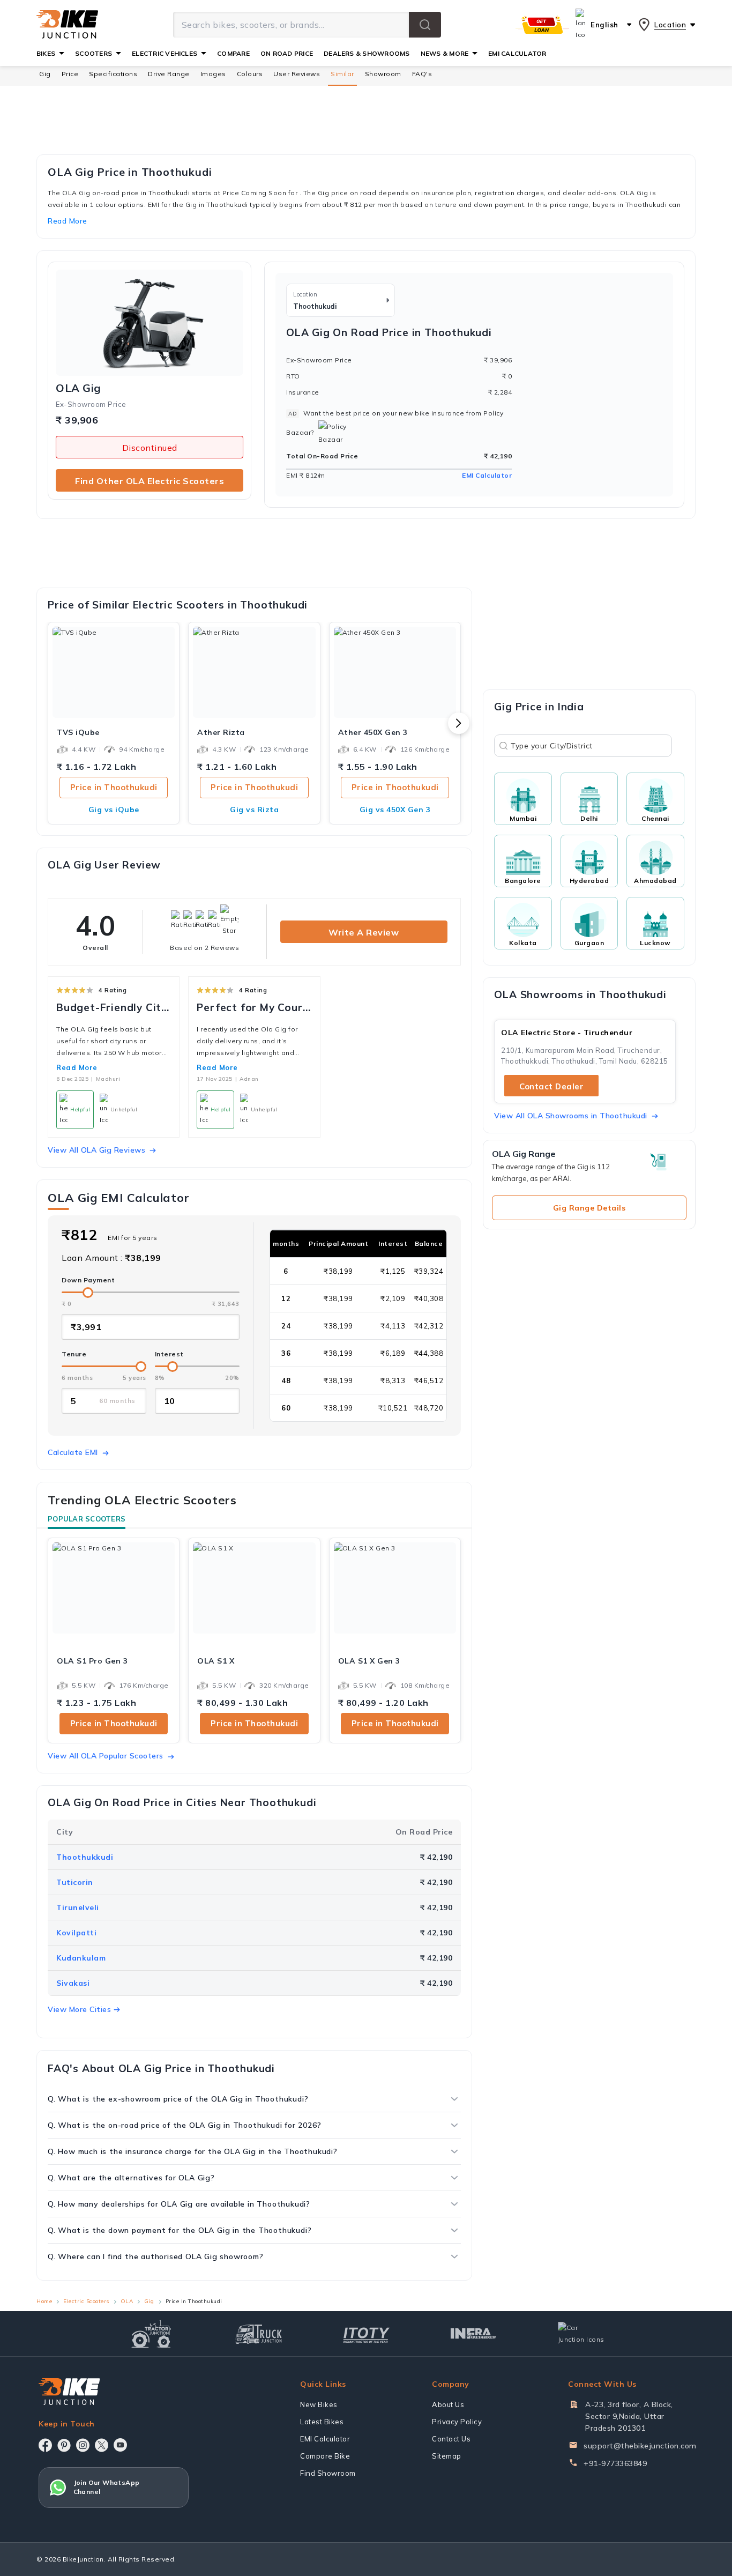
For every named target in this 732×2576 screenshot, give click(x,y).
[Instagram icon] (83, 2445)
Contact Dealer (551, 1086)
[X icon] (102, 2445)
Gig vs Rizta (254, 810)
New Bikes (319, 2404)
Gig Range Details (589, 1208)
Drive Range (169, 74)
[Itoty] (366, 2334)
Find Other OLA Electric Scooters (150, 481)
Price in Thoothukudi (114, 787)
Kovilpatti (76, 1933)
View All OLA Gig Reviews (96, 1150)
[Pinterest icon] (64, 2445)
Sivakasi (73, 1983)
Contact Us (451, 2439)
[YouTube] (120, 2445)
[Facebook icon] (45, 2445)
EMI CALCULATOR (517, 53)
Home (44, 2301)
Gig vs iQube (114, 810)
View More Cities (79, 2009)
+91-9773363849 (615, 2463)
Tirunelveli (78, 1907)
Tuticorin (75, 1882)
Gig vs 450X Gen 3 (395, 810)
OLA (127, 2301)
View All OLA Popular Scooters (106, 1756)
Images (213, 74)
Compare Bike (325, 2456)
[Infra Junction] (473, 2334)
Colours (250, 74)
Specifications (113, 74)
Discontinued (150, 448)
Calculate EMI (73, 1452)
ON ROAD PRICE (287, 53)
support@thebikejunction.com (640, 2446)
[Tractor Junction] (151, 2334)
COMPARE (233, 53)
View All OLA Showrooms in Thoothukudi (571, 1116)
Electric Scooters (86, 2301)
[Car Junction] (581, 2334)
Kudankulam (81, 1958)
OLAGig (79, 388)
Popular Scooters (87, 1519)
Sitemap (447, 2456)
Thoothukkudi (85, 1857)
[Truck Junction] (259, 2334)
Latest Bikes (322, 2422)
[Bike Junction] (67, 25)
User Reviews (297, 74)
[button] (425, 25)
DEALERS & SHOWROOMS (367, 53)
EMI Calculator (487, 475)
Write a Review (364, 932)
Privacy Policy (457, 2422)
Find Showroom (328, 2473)
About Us (448, 2404)
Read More (77, 1067)
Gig (45, 74)
